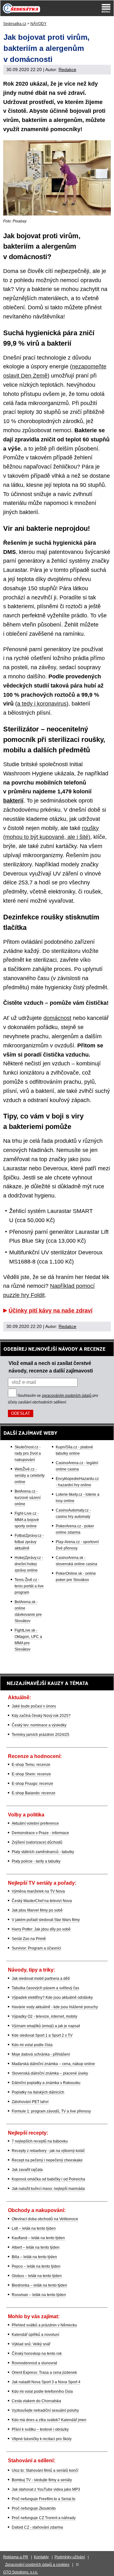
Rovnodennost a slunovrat (34, 2363)
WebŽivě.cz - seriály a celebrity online (30, 1476)
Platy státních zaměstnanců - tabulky (43, 1852)
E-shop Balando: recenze (34, 1793)
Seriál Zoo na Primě (29, 1939)
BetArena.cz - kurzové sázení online (28, 1498)
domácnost (57, 1018)
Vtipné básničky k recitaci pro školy (42, 2439)
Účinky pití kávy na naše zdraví (51, 1311)
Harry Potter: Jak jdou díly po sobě (41, 1929)
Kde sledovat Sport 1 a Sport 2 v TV (42, 2035)
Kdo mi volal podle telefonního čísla (42, 2391)
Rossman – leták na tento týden (39, 2295)
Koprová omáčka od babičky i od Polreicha (48, 2179)
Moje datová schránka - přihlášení (41, 2054)
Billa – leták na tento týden (34, 2257)
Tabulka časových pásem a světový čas (45, 1988)
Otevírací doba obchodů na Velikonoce (45, 2219)
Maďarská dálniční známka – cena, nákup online (53, 2064)
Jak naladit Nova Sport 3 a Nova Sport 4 (46, 2382)
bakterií (13, 801)
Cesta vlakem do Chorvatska (36, 2401)
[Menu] (106, 8)
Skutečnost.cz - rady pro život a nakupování (28, 1453)
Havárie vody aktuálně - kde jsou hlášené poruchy (55, 2007)
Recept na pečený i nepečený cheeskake (47, 2160)
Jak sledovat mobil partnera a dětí (41, 1979)
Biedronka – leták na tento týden (39, 2285)
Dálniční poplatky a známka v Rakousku (46, 2083)
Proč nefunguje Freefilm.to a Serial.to (44, 2499)
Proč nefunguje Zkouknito (34, 2508)
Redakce (67, 70)
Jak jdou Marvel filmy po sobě (37, 1910)
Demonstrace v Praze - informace (40, 1833)
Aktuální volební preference (35, 1823)
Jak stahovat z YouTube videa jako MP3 (46, 2489)
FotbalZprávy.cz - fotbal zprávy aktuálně (29, 1542)
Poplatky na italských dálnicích (38, 2092)
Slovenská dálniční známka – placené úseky (50, 2073)
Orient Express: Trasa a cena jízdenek (44, 2373)
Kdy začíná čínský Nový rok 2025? (41, 1716)
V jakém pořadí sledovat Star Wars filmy (46, 1920)
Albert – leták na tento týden (36, 2247)
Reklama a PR (16, 2557)
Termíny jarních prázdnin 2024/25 (41, 1735)
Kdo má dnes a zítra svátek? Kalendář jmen (49, 2420)
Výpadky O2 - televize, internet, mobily (44, 2016)
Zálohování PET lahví (30, 2102)
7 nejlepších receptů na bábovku (40, 2141)
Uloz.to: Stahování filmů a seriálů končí (45, 2470)
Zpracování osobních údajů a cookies (37, 2565)
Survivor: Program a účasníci (36, 1948)
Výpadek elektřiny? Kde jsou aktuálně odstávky (52, 1997)
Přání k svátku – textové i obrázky (40, 2429)
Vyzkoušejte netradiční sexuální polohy (45, 2410)
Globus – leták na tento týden (37, 2276)
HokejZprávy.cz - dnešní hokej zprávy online (29, 1564)
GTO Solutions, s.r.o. (21, 2572)
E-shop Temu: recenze (31, 1765)
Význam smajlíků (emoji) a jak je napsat (46, 2026)
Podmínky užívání (70, 2557)
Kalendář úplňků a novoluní (35, 2335)
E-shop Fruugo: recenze (32, 1784)
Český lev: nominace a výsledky (39, 1725)
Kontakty (41, 2557)
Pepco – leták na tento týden (36, 2266)
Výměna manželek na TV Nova (38, 1891)
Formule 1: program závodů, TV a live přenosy (51, 2111)
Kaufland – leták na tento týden (38, 2238)
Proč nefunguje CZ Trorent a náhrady (44, 2518)
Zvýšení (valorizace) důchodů (37, 1842)
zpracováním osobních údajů (67, 1396)
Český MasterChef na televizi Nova (42, 1901)
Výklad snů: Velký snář (31, 2344)
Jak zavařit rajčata (27, 2170)
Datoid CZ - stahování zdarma (37, 2527)
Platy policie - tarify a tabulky (36, 1861)
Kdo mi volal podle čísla (32, 2045)
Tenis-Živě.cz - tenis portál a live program (29, 1586)
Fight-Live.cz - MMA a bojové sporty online (27, 1520)
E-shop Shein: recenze (31, 1774)
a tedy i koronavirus (42, 704)
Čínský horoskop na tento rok (37, 2354)
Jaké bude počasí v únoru (34, 1706)
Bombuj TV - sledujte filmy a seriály (42, 2480)
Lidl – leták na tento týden (34, 2228)
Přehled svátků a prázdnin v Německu (44, 2325)
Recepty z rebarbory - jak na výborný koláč (48, 2151)
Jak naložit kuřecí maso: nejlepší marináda (48, 2189)
